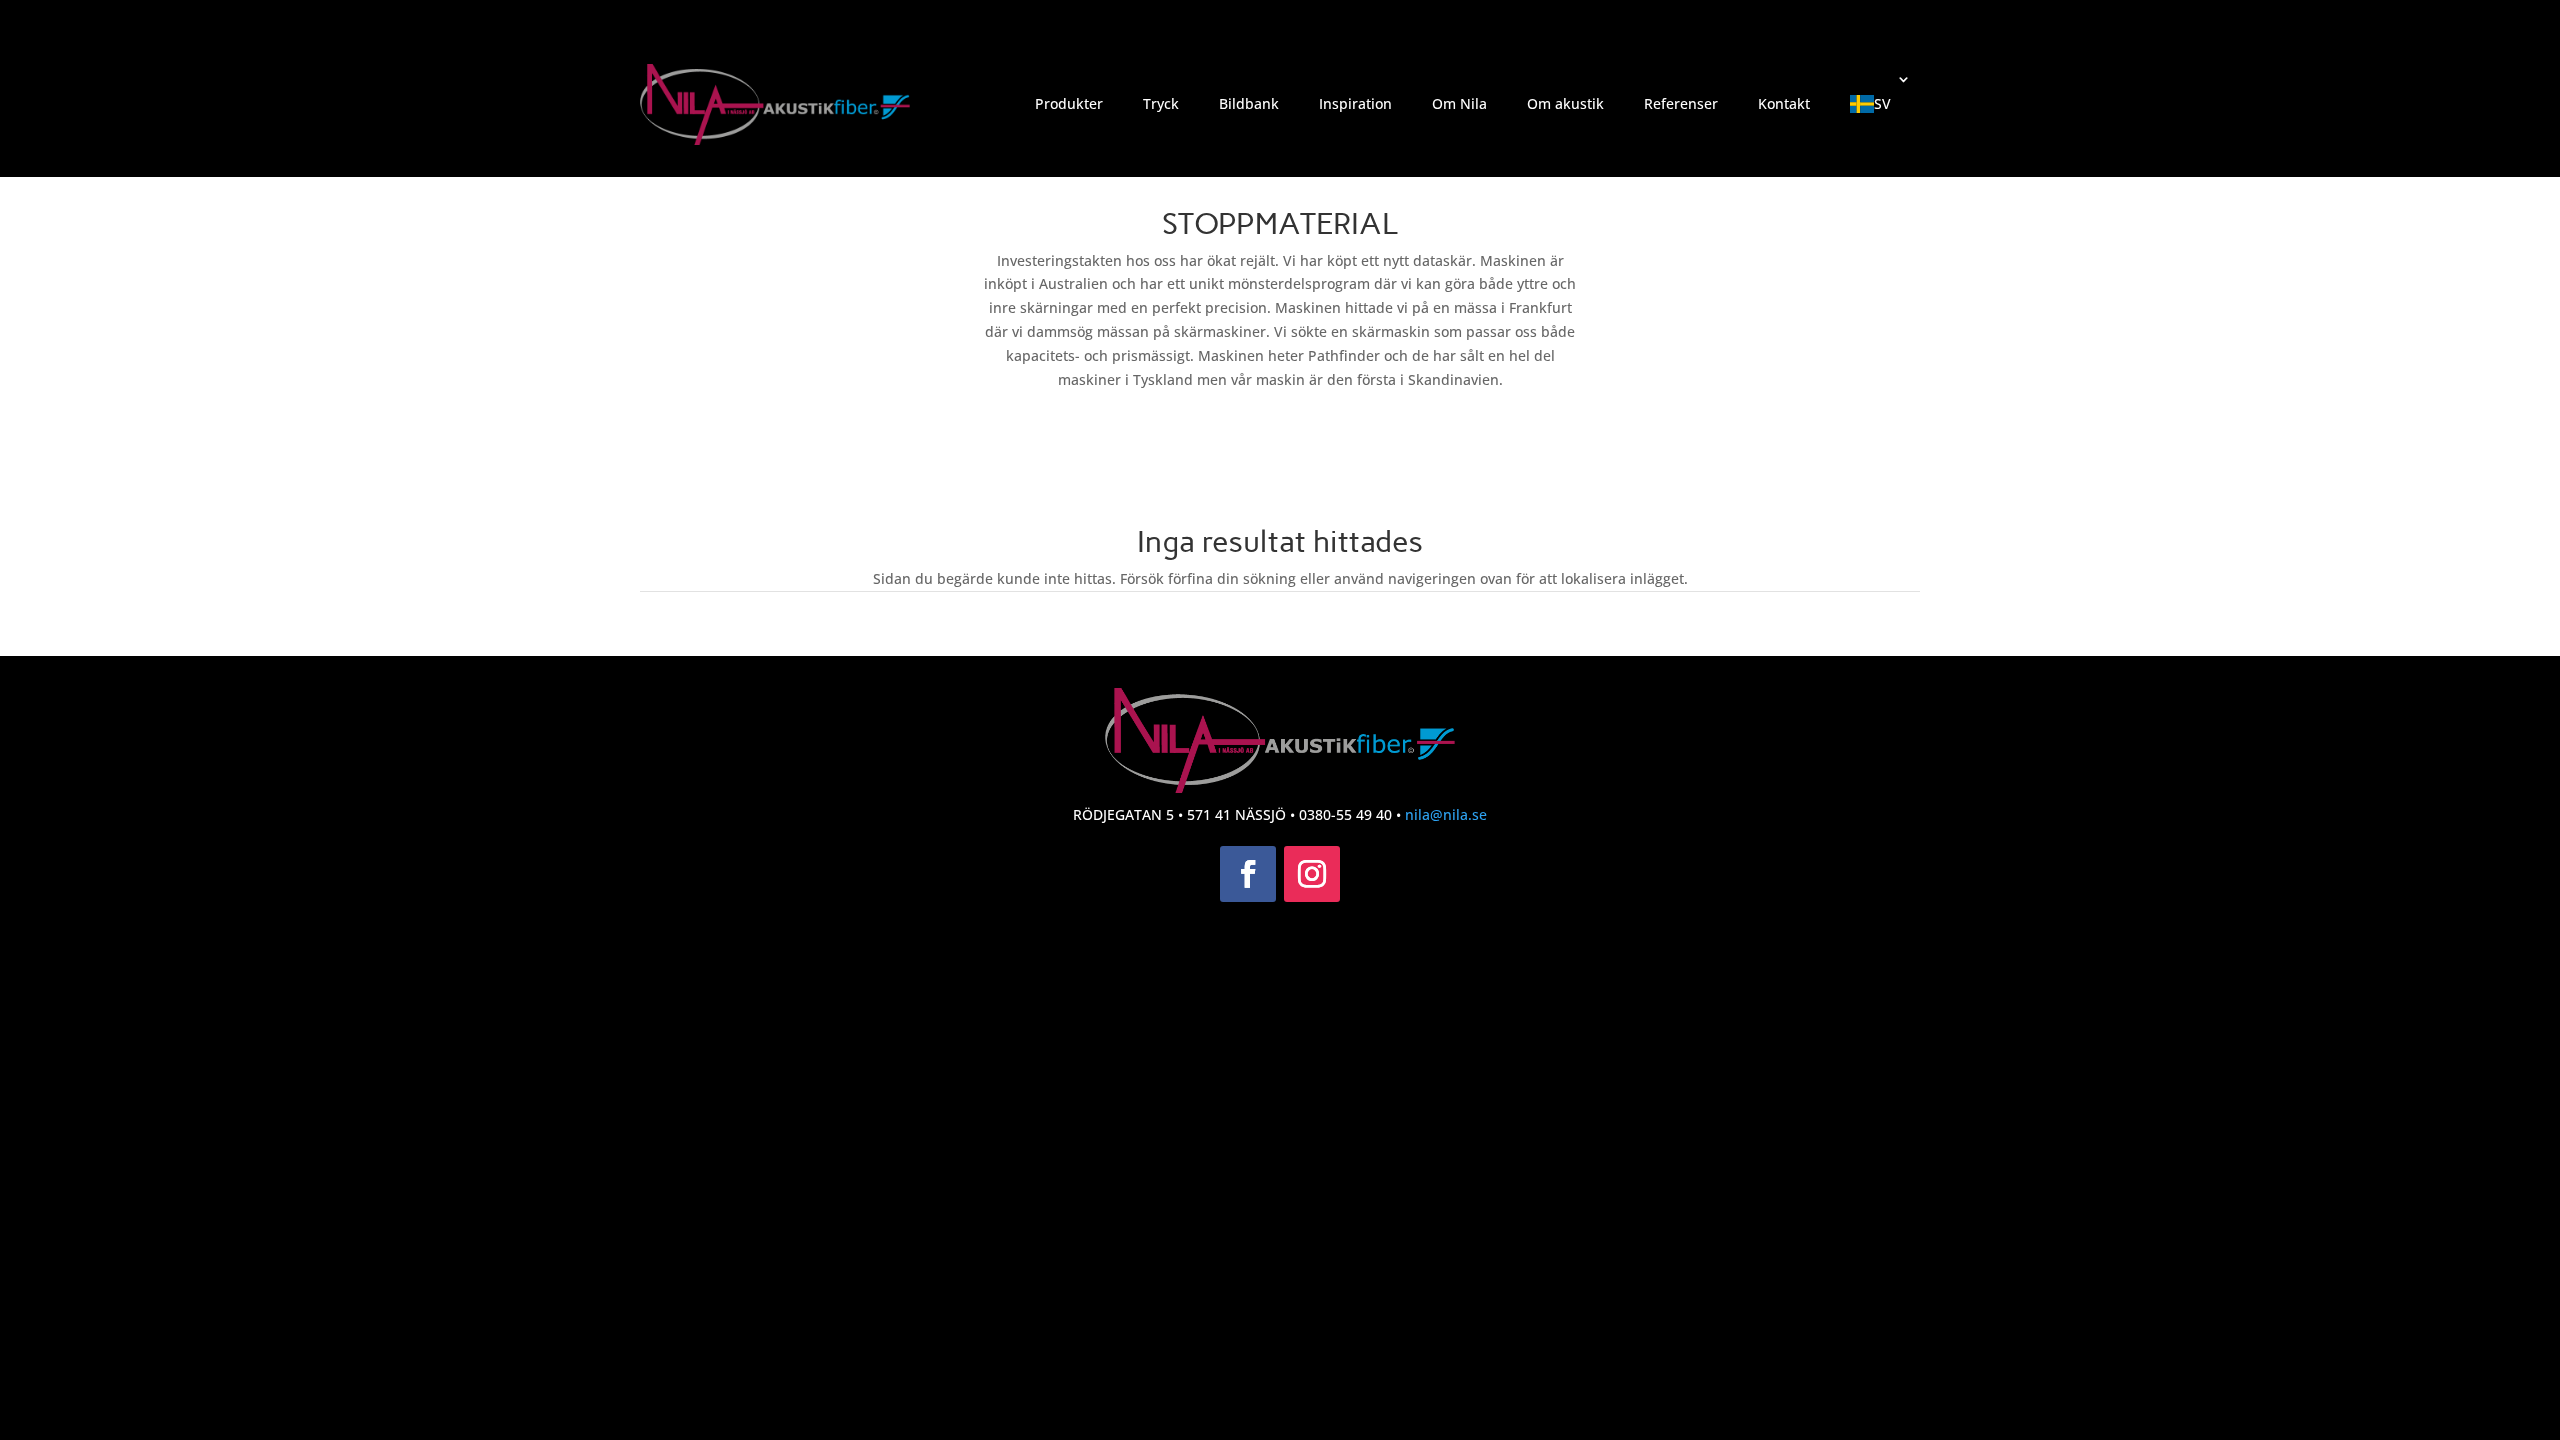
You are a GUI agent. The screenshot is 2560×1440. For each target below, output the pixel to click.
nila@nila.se (1446, 814)
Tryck (1161, 103)
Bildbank (1249, 103)
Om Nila (1459, 103)
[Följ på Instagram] (1312, 874)
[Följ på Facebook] (1248, 874)
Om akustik (1565, 103)
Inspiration (1355, 103)
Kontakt (1784, 103)
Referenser (1681, 103)
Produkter (1069, 103)
